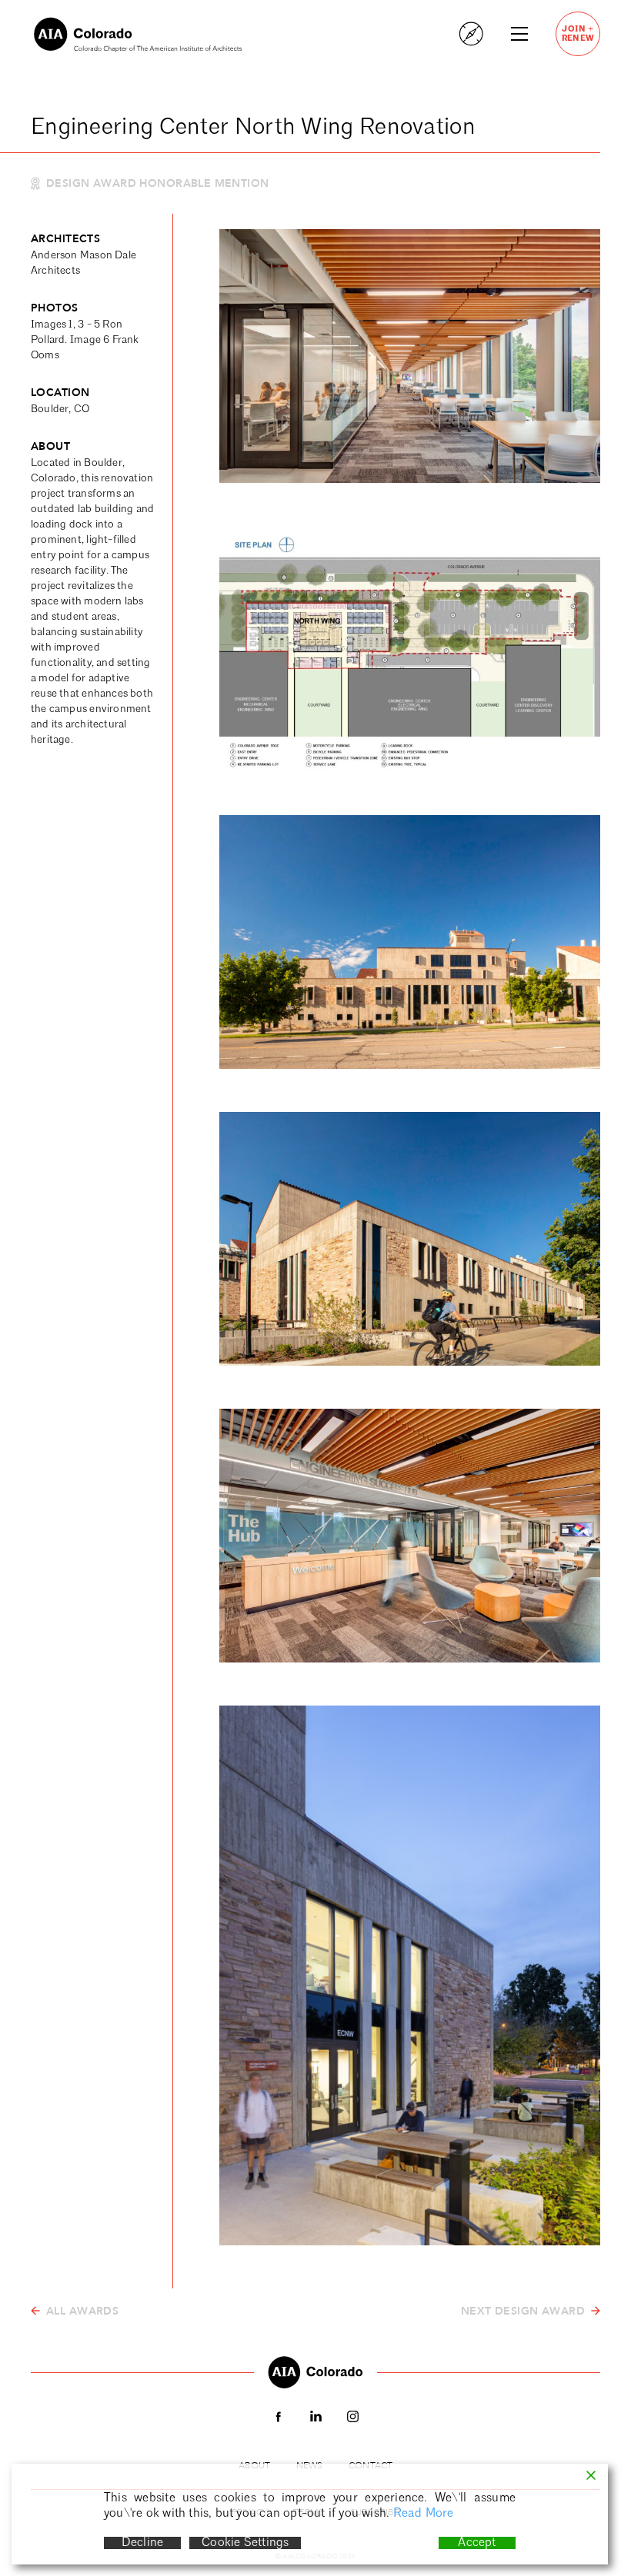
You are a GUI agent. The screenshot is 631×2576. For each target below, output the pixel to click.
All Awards (82, 2311)
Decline (142, 2543)
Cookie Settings (245, 2543)
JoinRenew (578, 33)
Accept (477, 2543)
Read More (424, 2514)
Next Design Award (523, 2311)
